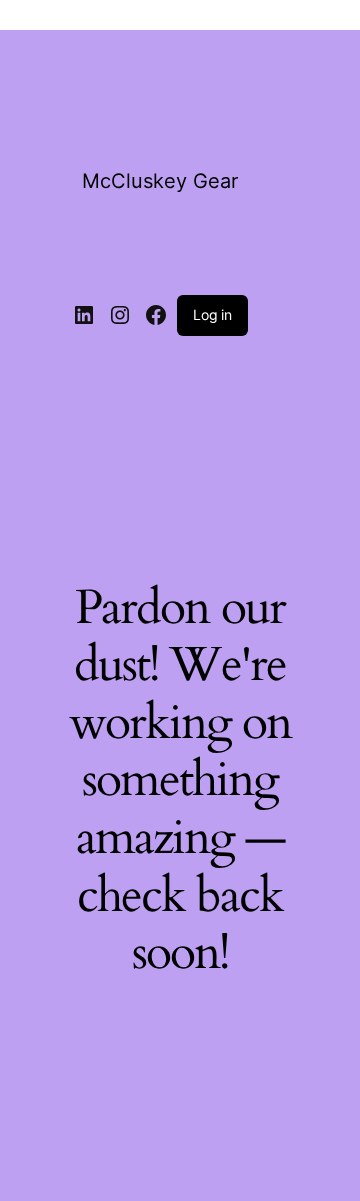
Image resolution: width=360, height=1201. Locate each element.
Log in (212, 314)
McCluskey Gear (160, 181)
